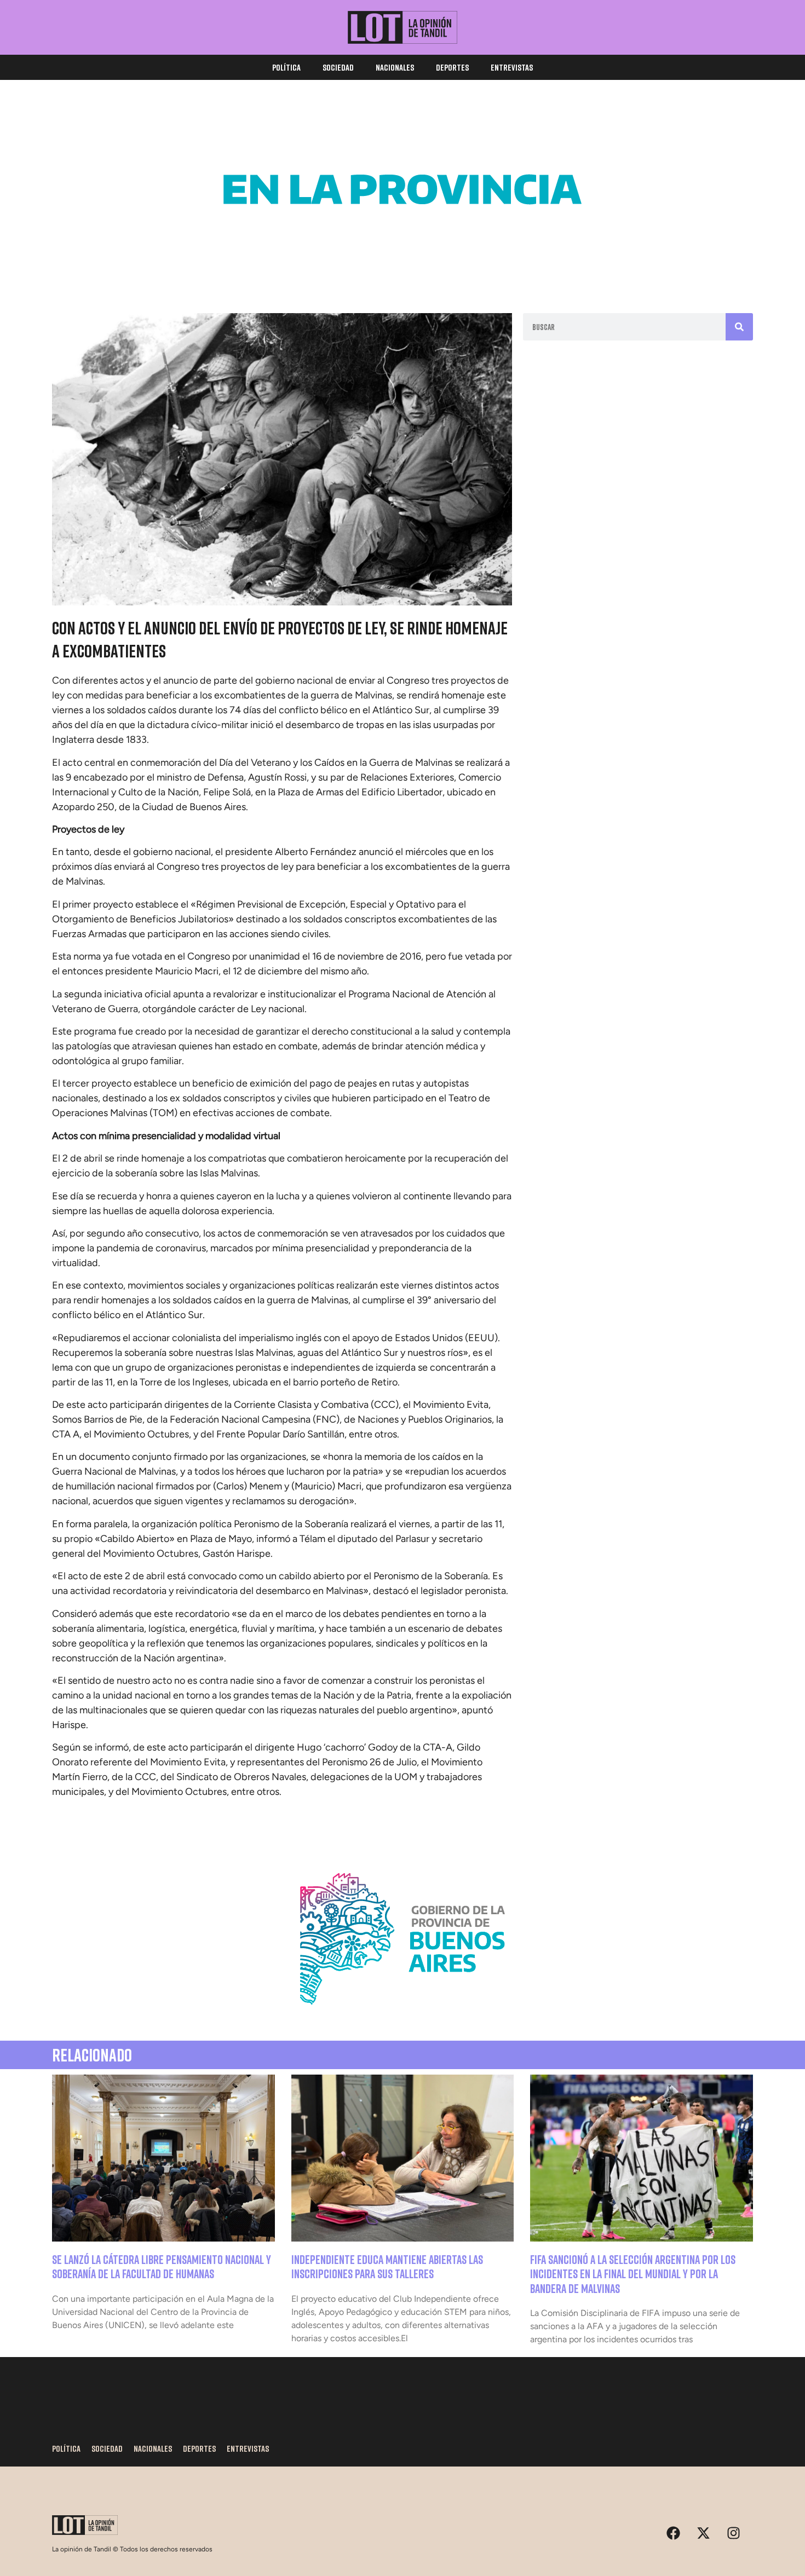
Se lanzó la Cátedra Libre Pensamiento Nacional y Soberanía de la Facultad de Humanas (162, 2266)
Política (286, 67)
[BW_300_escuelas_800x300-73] (403, 268)
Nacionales (395, 67)
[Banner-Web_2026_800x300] (403, 2018)
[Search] (739, 327)
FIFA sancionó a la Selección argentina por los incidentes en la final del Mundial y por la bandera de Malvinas (633, 2274)
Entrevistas (512, 67)
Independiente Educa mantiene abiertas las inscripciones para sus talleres (387, 2266)
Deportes (452, 67)
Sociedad (338, 67)
